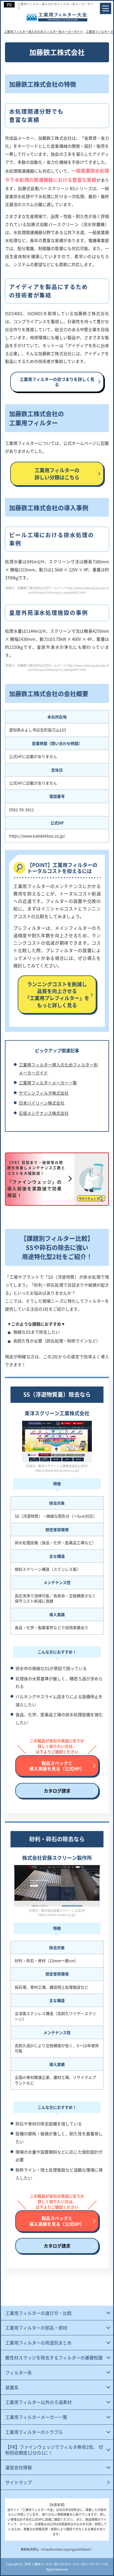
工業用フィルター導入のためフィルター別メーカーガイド (55, 6)
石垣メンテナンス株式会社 (44, 1113)
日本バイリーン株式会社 (42, 1103)
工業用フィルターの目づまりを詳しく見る (57, 382)
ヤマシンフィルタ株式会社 (44, 1093)
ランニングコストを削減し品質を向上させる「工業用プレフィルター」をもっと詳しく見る (57, 994)
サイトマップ (19, 2482)
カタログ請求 (57, 1791)
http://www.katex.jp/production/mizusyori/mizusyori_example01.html (68, 590)
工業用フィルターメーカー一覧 (48, 1083)
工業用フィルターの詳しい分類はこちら (57, 473)
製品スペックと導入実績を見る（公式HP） (57, 1766)
